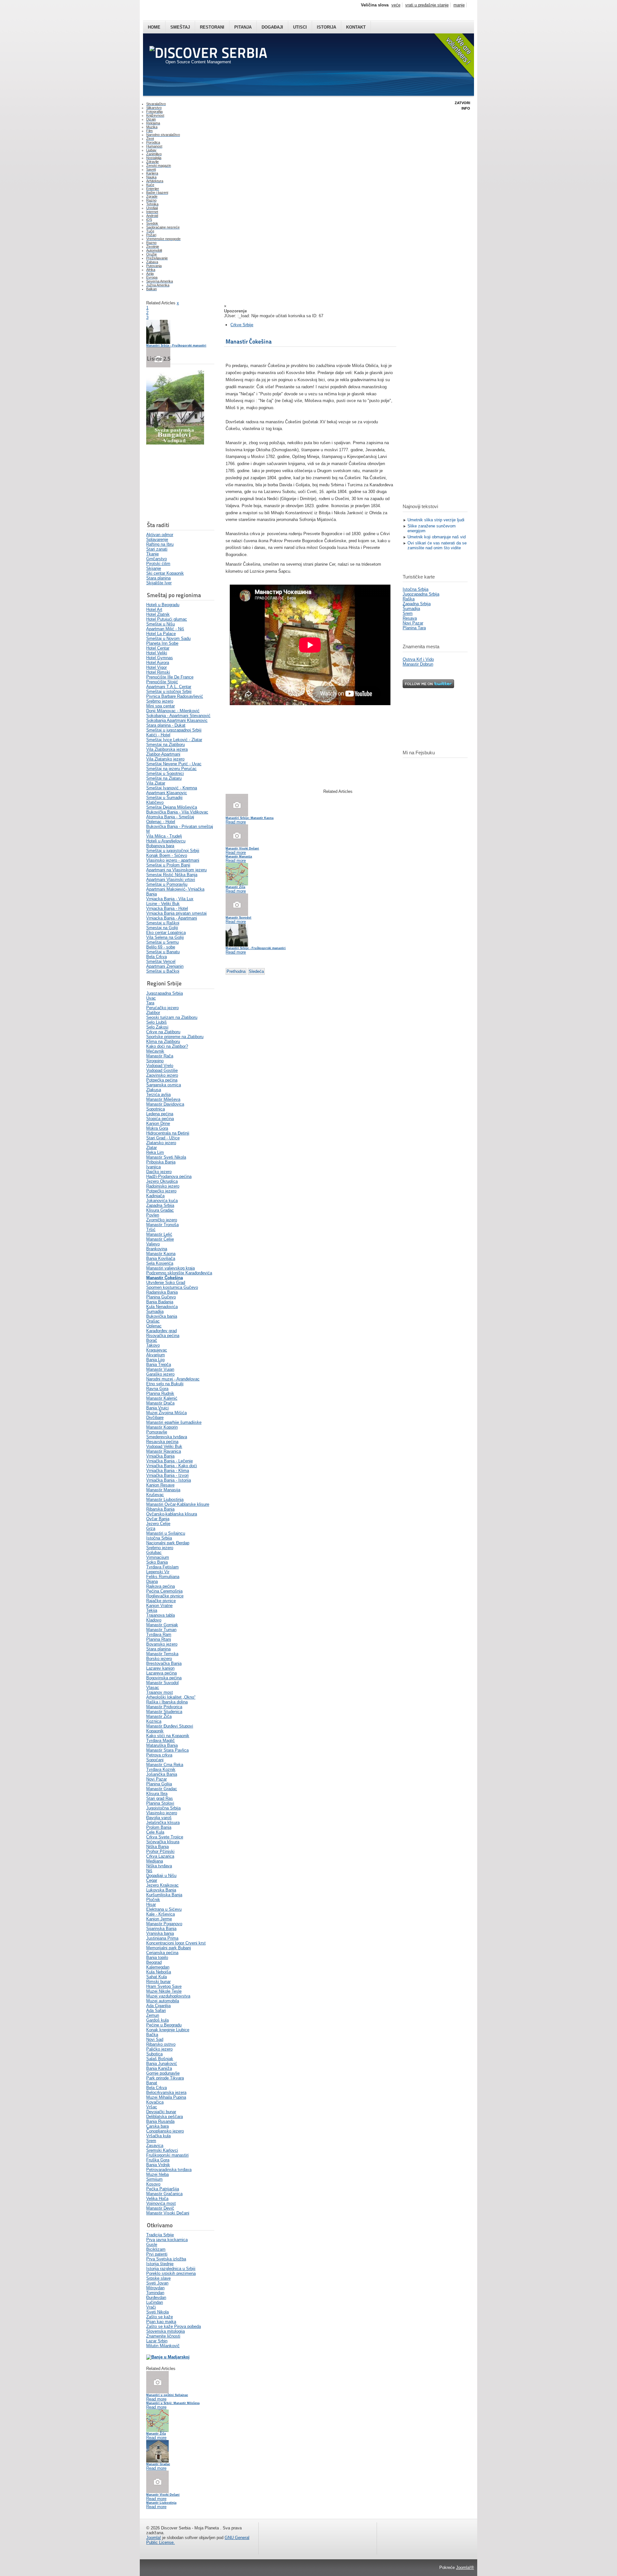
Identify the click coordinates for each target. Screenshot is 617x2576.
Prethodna (236, 971)
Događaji (272, 27)
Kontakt (356, 27)
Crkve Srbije (242, 325)
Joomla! (154, 2538)
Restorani (212, 27)
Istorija (326, 27)
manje (459, 5)
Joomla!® (465, 2567)
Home (154, 27)
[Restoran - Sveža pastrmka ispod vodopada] (175, 443)
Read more (156, 2399)
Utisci (300, 27)
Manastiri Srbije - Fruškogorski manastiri (176, 346)
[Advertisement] (178, 483)
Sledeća (256, 971)
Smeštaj (180, 27)
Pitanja (243, 27)
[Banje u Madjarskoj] (168, 2357)
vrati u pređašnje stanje (427, 5)
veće (396, 5)
